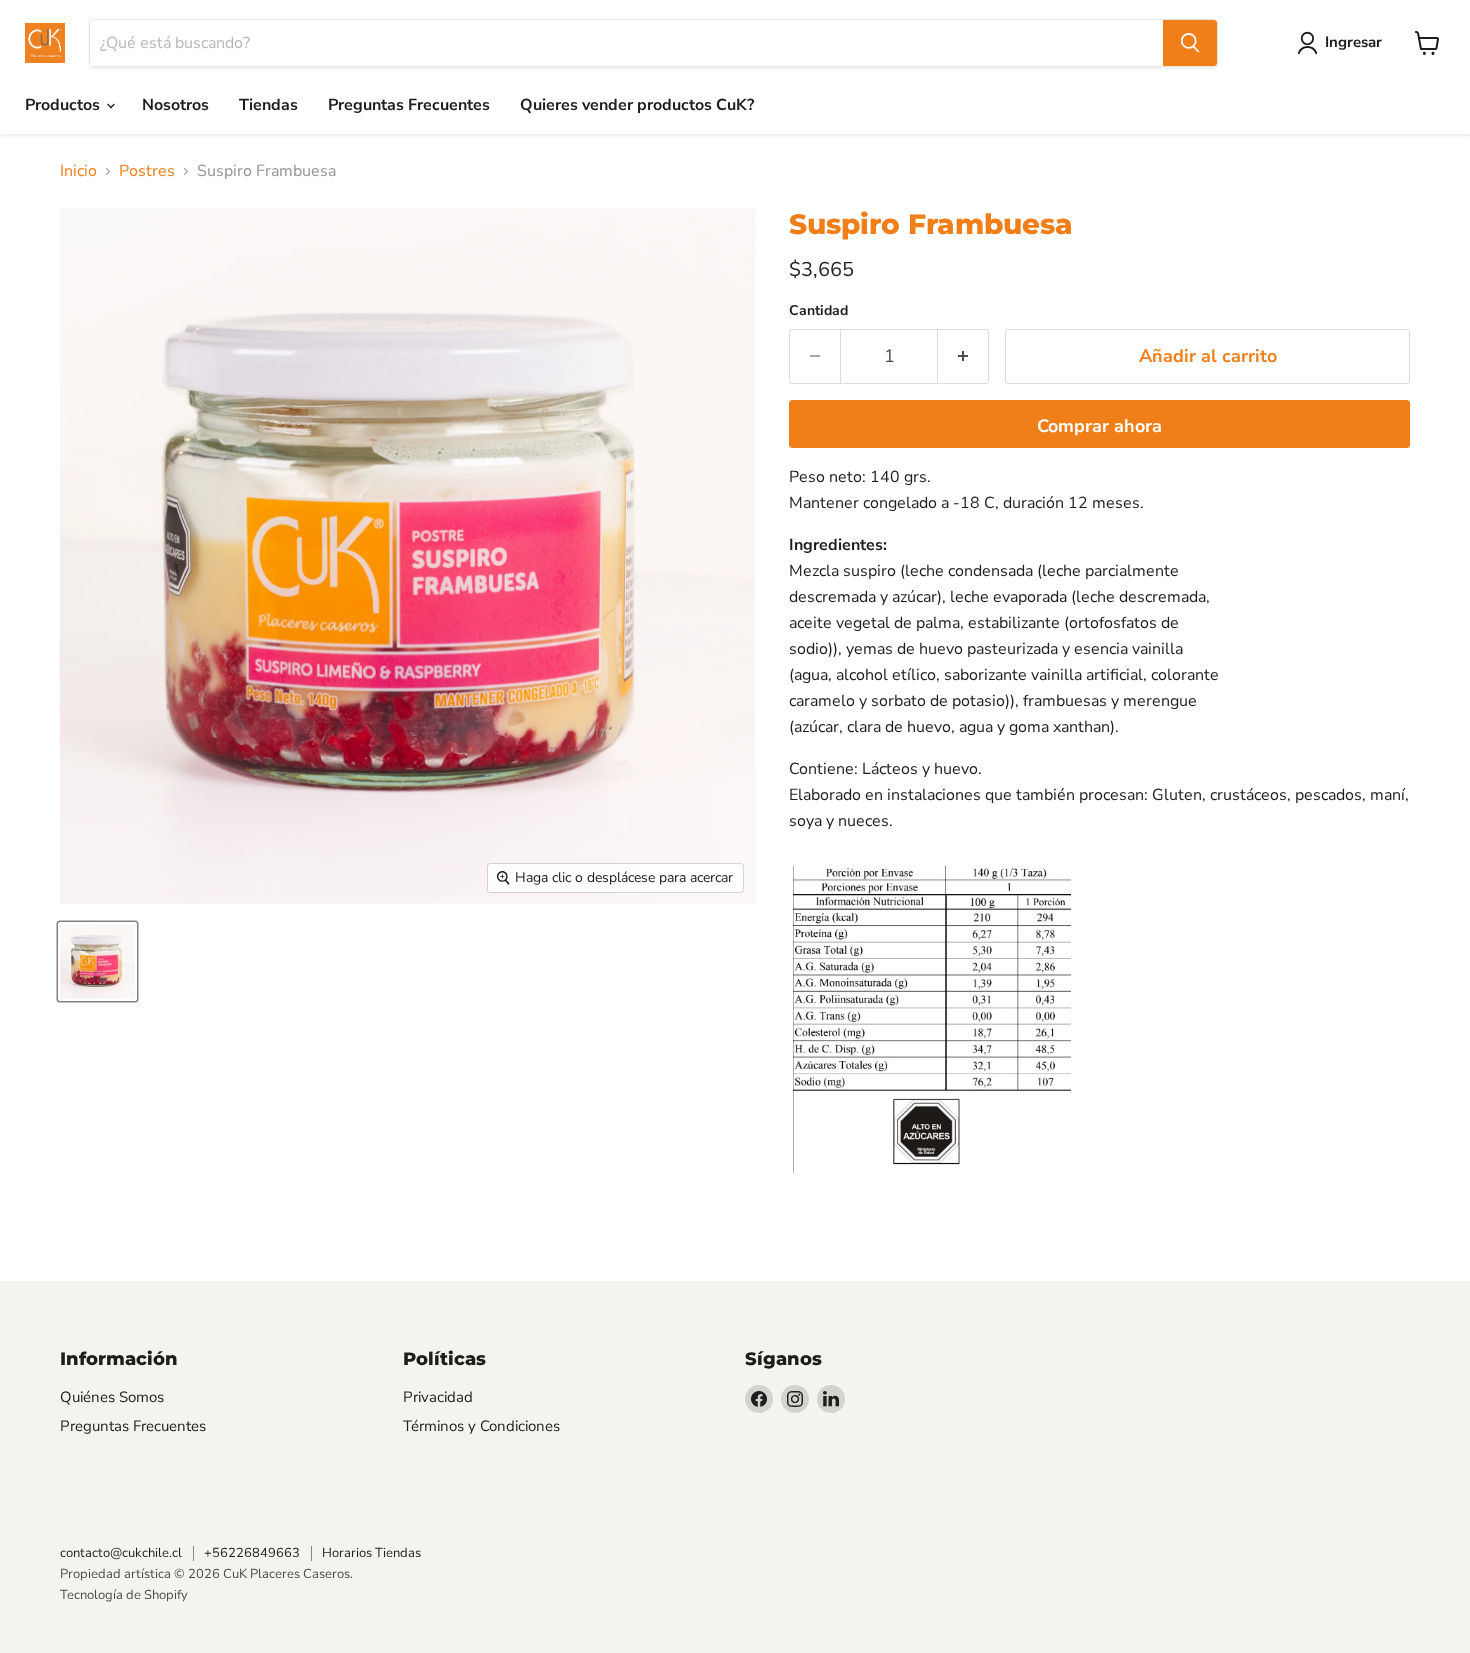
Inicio (78, 171)
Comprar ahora (1099, 426)
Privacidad (438, 1397)
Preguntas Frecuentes (409, 105)
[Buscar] (1190, 43)
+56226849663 (252, 1553)
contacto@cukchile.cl (121, 1553)
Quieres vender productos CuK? (637, 105)
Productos (64, 105)
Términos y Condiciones (481, 1426)
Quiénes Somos (112, 1397)
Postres (147, 171)
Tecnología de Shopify (124, 1595)
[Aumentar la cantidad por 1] (963, 356)
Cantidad (818, 311)
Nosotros (175, 105)
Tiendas (268, 105)
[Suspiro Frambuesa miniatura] (97, 961)
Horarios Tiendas (371, 1553)
